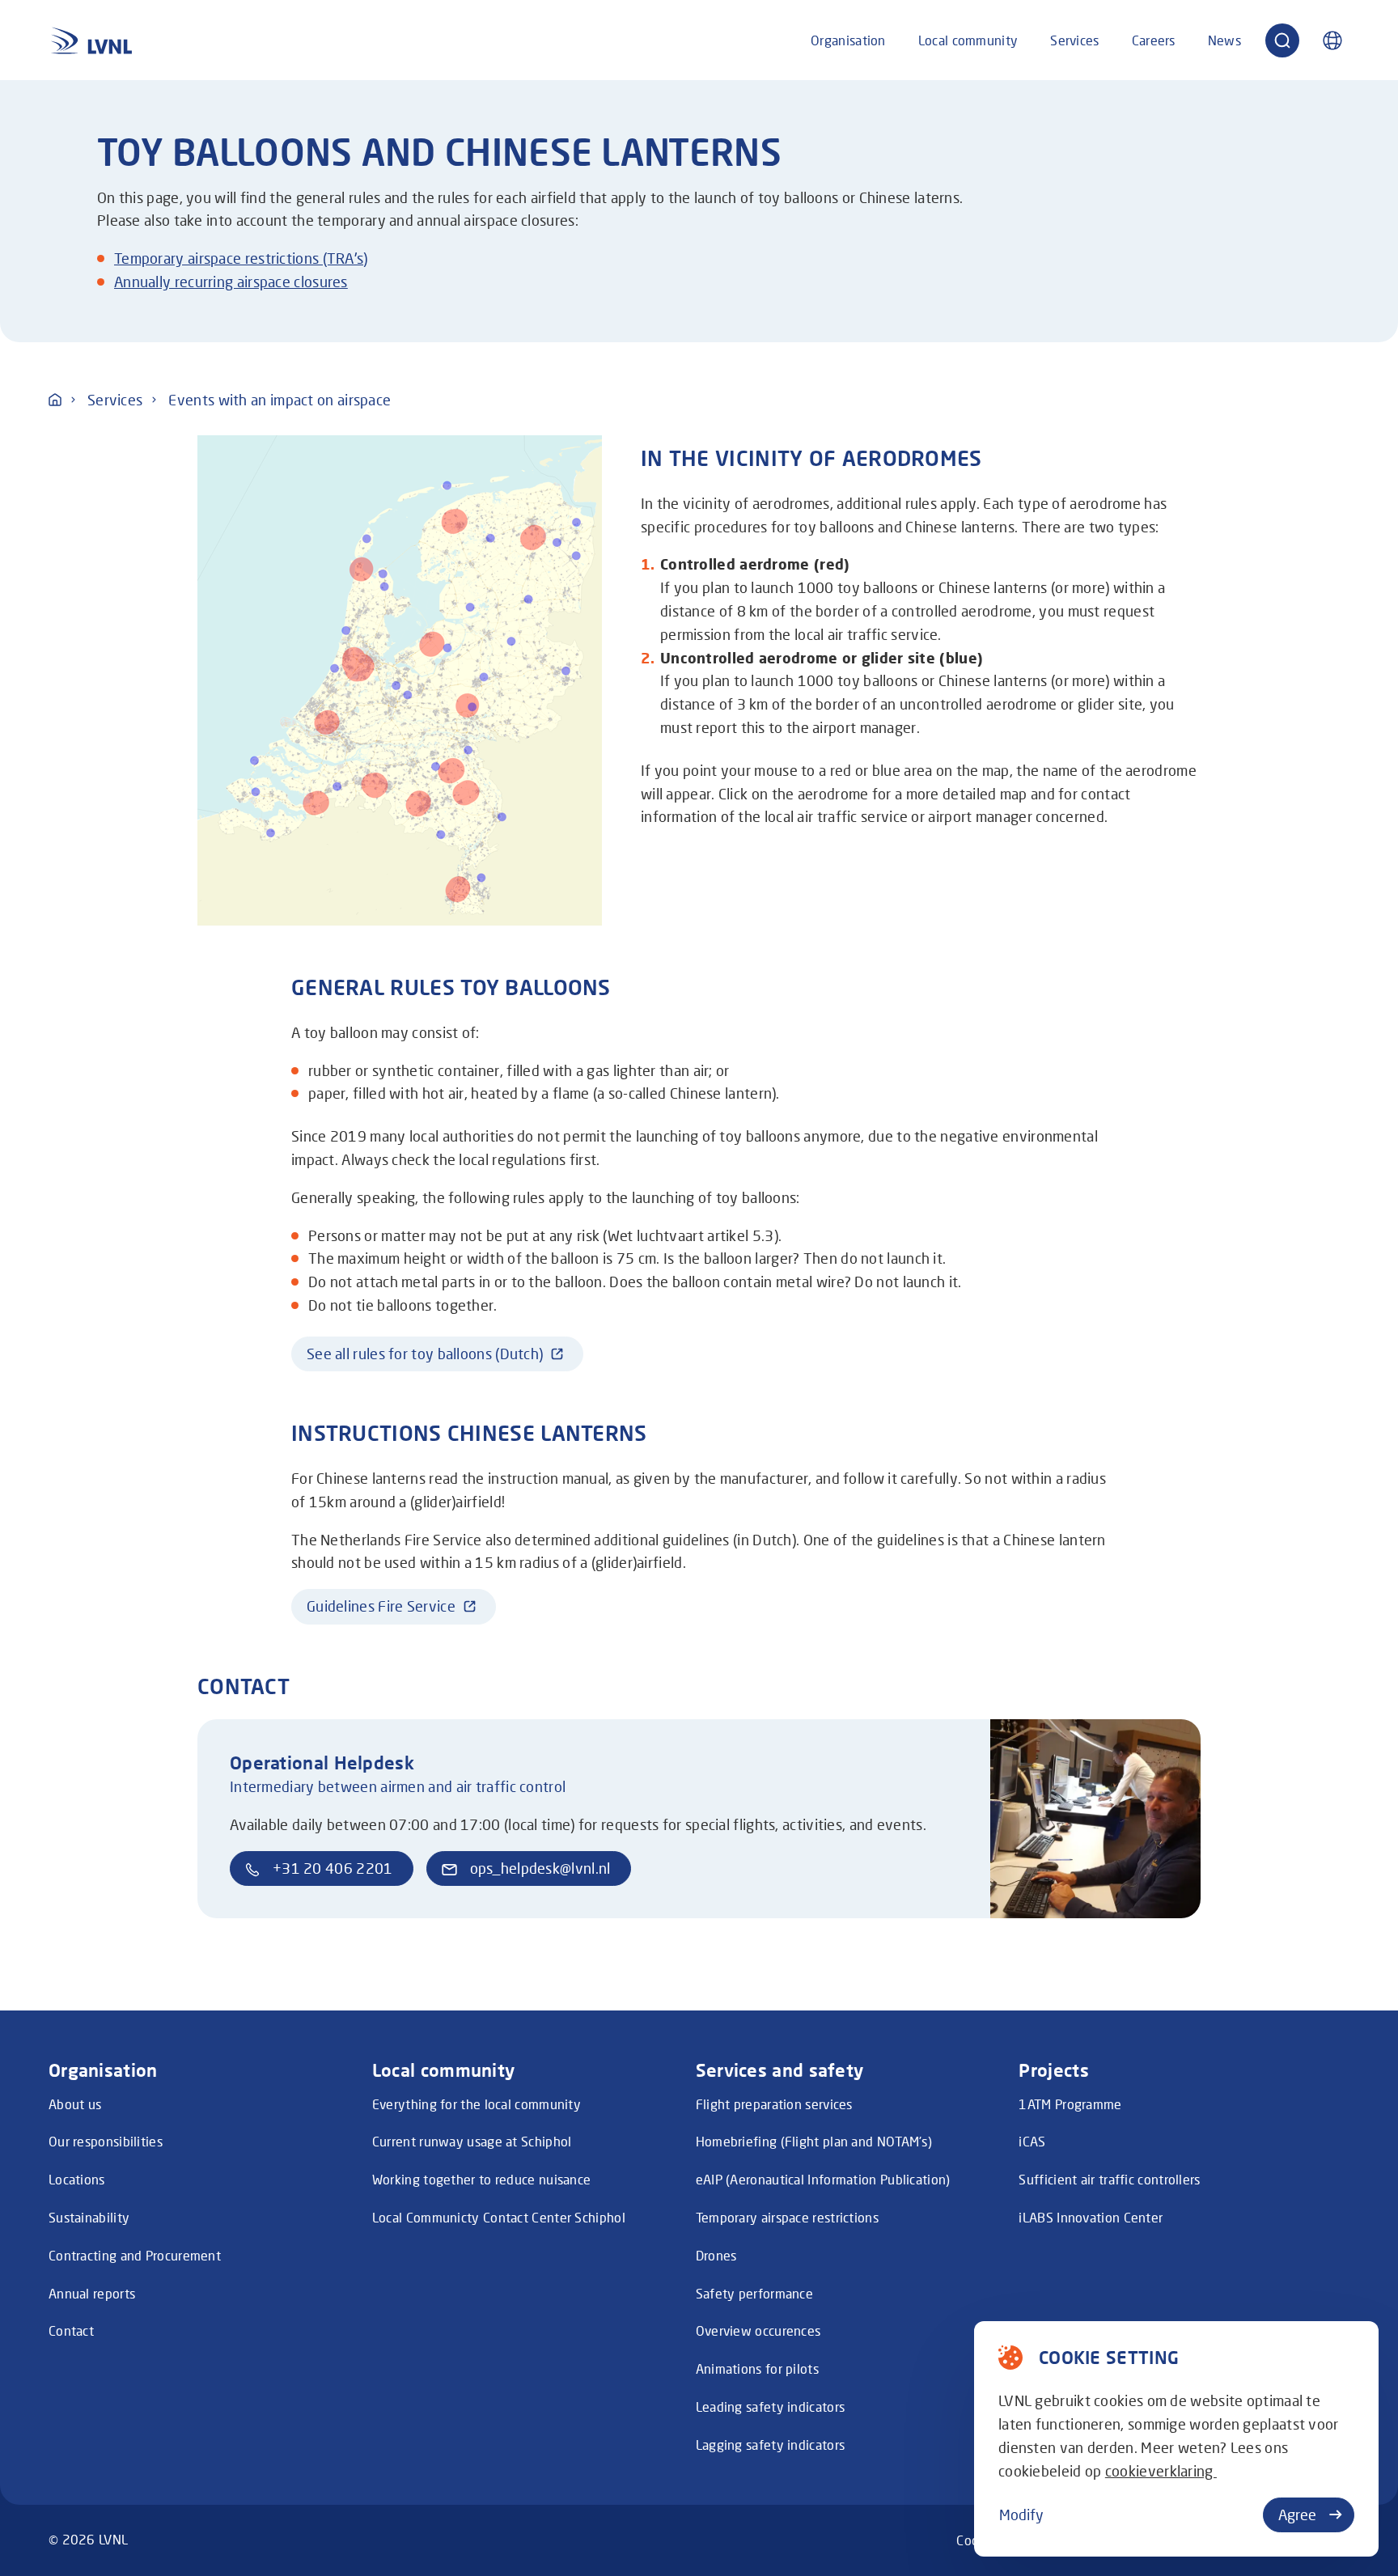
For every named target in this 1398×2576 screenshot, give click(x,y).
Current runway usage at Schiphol (472, 2141)
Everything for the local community (477, 2104)
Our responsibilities (106, 2141)
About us (75, 2104)
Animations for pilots (757, 2368)
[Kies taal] (1332, 40)
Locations (77, 2179)
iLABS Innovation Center (1091, 2217)
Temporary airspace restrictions (787, 2217)
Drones (716, 2255)
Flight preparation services (774, 2104)
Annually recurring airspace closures (231, 282)
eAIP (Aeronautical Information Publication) (823, 2179)
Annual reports (92, 2293)
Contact (71, 2330)
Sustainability (89, 2217)
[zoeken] (1282, 40)
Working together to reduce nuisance (482, 2179)
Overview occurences (758, 2330)
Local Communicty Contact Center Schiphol (499, 2217)
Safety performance (754, 2293)
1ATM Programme (1070, 2104)
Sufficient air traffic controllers (1109, 2179)
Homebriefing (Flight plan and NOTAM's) (814, 2141)
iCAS (1032, 2141)
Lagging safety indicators (771, 2445)
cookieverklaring (1161, 2471)
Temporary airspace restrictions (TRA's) (241, 258)
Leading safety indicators (771, 2407)
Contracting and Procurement (135, 2255)
